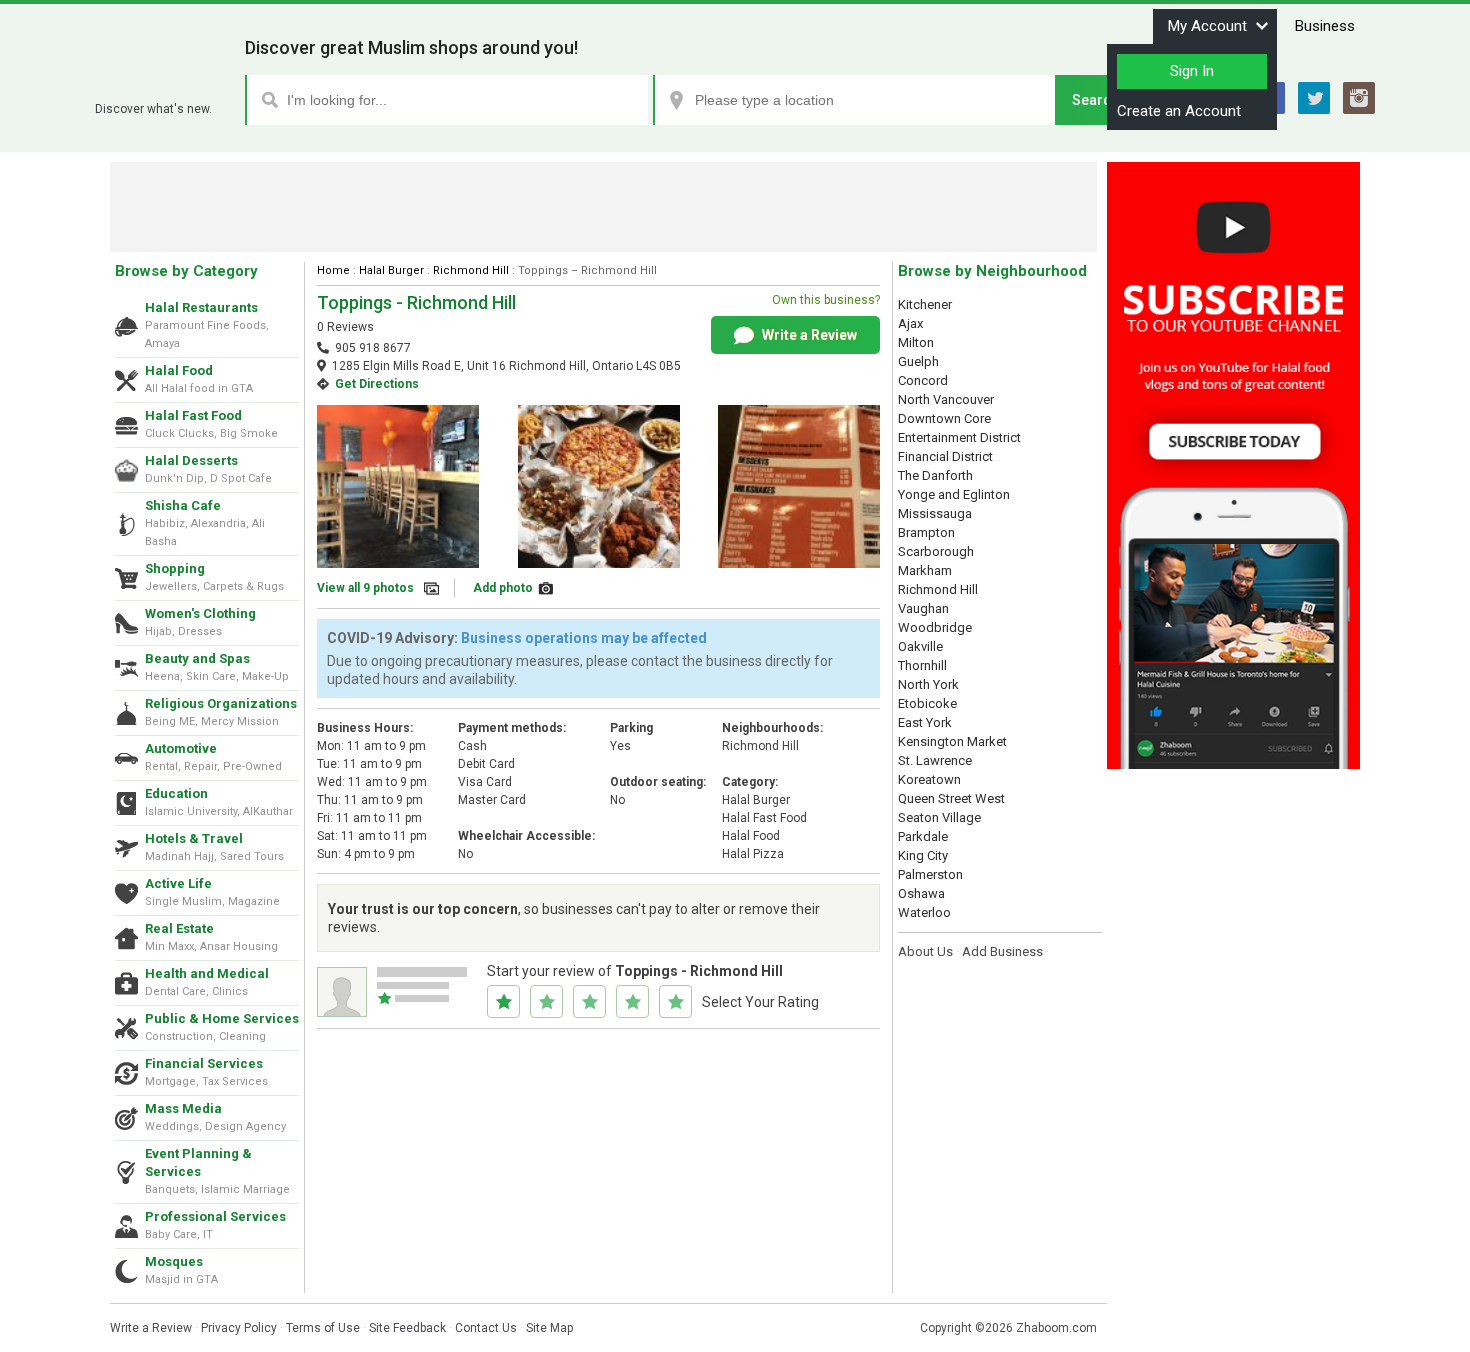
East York (925, 722)
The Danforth (935, 475)
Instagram (1359, 98)
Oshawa (921, 893)
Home (333, 270)
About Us (925, 951)
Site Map (549, 1328)
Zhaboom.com (1056, 1328)
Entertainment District (959, 437)
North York (928, 684)
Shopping (175, 568)
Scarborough (936, 551)
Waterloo (924, 912)
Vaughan (923, 608)
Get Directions (377, 384)
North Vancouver (946, 399)
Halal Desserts (191, 460)
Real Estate (179, 928)
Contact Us (486, 1328)
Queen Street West (951, 798)
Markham (925, 570)
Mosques (174, 1261)
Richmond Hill (471, 270)
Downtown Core (944, 418)
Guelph (918, 361)
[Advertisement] (604, 207)
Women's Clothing (200, 613)
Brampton (926, 532)
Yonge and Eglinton (954, 494)
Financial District (945, 456)
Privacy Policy (239, 1328)
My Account (1207, 26)
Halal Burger (391, 270)
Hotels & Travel (194, 838)
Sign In (1192, 71)
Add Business (1002, 951)
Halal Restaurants (201, 307)
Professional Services (215, 1216)
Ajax (910, 323)
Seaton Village (939, 817)
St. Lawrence (935, 760)
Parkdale (923, 836)
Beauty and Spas (197, 658)
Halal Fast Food (193, 415)
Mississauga (935, 513)
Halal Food (179, 370)
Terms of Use (323, 1328)
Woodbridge (935, 627)
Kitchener (925, 304)
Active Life (178, 883)
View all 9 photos (365, 588)
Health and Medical (207, 973)
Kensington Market (952, 741)
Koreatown (929, 779)
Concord (923, 380)
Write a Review (808, 335)
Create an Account (1179, 111)
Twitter (1314, 98)
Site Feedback (407, 1328)
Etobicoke (927, 703)
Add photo (503, 588)
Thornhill (922, 665)
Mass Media (183, 1108)
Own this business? (826, 300)
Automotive (181, 748)
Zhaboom (162, 84)
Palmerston (930, 874)
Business (1325, 26)
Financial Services (204, 1063)
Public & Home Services (222, 1018)
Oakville (920, 646)
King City (923, 855)
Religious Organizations (221, 703)
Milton (916, 342)
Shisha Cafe (183, 505)
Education (176, 793)
